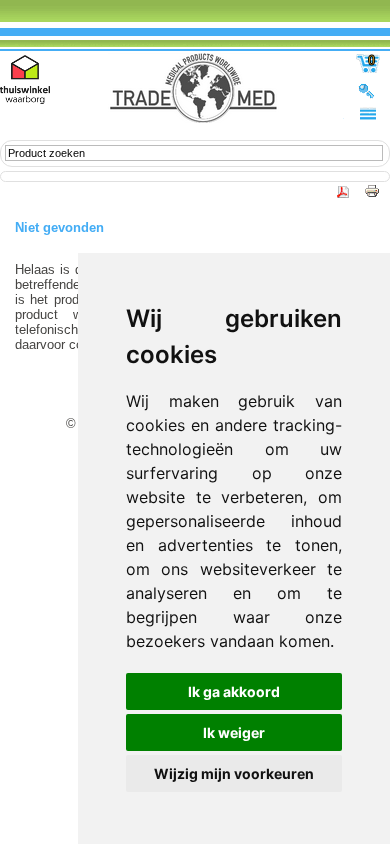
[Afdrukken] (367, 196)
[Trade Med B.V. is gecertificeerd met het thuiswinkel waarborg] (25, 79)
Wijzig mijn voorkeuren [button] (234, 773)
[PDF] (344, 196)
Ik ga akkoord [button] (234, 691)
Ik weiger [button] (234, 732)
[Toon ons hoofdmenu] (368, 113)
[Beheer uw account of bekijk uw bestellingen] (368, 90)
